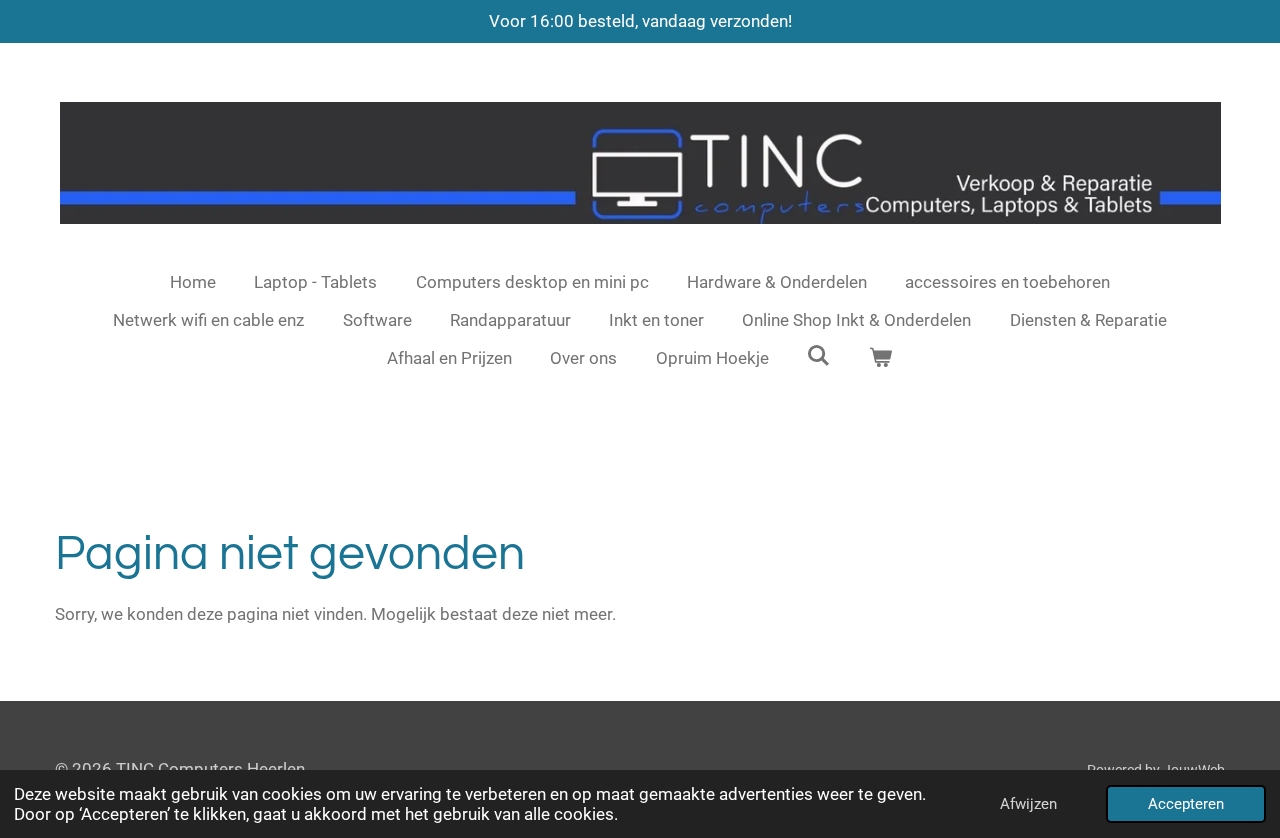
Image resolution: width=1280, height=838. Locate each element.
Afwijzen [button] (1028, 804)
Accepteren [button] (1186, 804)
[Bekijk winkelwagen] (881, 359)
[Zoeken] (819, 356)
